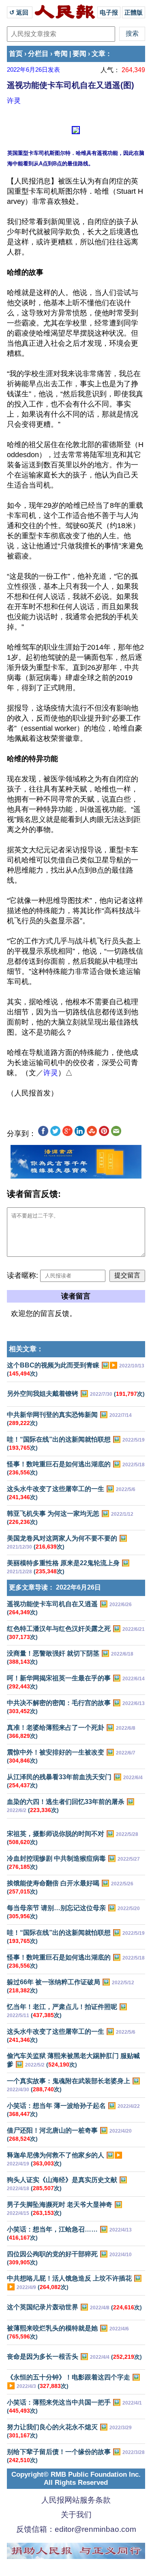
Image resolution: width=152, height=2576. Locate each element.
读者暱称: (22, 1275)
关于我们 (76, 2515)
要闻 (79, 54)
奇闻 (61, 54)
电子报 (109, 12)
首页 (16, 54)
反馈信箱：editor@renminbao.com (76, 2529)
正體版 (134, 12)
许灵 (14, 101)
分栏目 (38, 54)
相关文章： (26, 1349)
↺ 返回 (20, 12)
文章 (98, 54)
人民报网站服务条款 (76, 2500)
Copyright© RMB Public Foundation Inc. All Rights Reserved (76, 2479)
